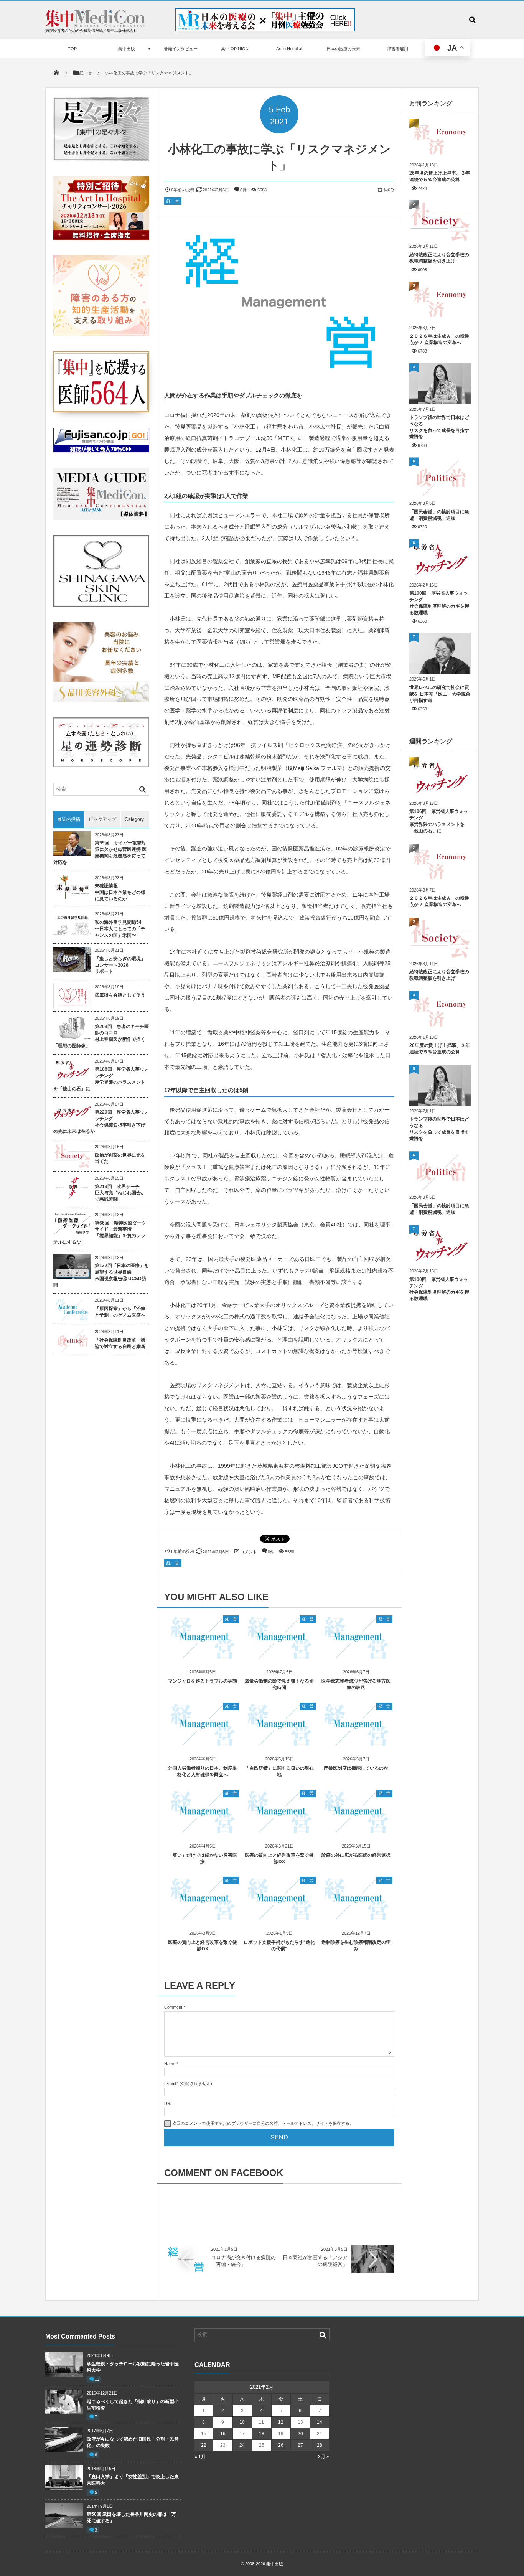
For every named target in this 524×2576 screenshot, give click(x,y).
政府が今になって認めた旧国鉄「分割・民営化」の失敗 (133, 2442)
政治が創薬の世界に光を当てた (120, 1158)
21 (320, 2434)
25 (262, 2445)
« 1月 (200, 2457)
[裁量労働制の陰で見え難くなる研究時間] (279, 1657)
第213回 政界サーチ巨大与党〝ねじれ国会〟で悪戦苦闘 (120, 1193)
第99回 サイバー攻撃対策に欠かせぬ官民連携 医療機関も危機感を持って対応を (100, 852)
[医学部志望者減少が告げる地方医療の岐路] (356, 1657)
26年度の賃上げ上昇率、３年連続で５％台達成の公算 (440, 176)
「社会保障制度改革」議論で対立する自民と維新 (120, 1343)
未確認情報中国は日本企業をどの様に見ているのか (120, 892)
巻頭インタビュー (181, 49)
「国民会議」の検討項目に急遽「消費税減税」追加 (439, 515)
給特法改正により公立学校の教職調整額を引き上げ (439, 258)
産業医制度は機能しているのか (356, 1768)
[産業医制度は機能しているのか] (356, 1745)
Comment (173, 2007)
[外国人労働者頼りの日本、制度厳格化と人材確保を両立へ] (203, 1745)
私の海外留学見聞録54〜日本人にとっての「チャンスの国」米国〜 (120, 929)
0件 (243, 190)
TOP (72, 49)
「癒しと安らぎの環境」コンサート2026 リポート (120, 965)
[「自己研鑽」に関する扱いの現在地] (279, 1745)
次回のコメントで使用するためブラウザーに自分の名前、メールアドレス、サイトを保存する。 (263, 2123)
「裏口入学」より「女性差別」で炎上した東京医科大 (133, 2480)
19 (281, 2434)
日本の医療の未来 (343, 49)
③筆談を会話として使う (120, 995)
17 (242, 2434)
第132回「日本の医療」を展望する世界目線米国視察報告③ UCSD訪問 (101, 1275)
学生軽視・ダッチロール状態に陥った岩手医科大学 (133, 2367)
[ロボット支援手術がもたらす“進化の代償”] (279, 1919)
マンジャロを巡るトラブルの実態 (203, 1681)
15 (204, 2434)
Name (170, 2064)
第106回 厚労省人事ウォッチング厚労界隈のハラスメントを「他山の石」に (101, 1079)
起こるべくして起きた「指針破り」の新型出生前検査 (133, 2405)
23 (223, 2445)
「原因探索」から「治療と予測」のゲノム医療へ (120, 1312)
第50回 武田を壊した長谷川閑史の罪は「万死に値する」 (131, 2517)
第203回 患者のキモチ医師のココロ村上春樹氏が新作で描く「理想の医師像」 (101, 1036)
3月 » (324, 2457)
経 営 (173, 201)
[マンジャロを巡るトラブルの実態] (203, 1657)
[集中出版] (95, 25)
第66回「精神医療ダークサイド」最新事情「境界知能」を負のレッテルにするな (100, 1233)
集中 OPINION (235, 49)
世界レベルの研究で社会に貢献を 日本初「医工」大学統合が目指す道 (440, 694)
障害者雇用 (398, 49)
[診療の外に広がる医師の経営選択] (356, 1832)
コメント (249, 1552)
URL (168, 2103)
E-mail (170, 2083)
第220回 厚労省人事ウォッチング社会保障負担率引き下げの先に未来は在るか (101, 1122)
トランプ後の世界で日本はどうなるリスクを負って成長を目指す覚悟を (439, 427)
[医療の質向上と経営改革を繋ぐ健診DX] (279, 1832)
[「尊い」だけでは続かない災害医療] (203, 1832)
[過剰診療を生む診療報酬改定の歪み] (356, 1919)
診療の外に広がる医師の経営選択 (356, 1855)
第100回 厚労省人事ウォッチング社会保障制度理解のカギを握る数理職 (439, 603)
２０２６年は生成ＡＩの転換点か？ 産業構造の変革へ (439, 339)
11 (261, 2422)
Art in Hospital (289, 49)
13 (97, 2379)
